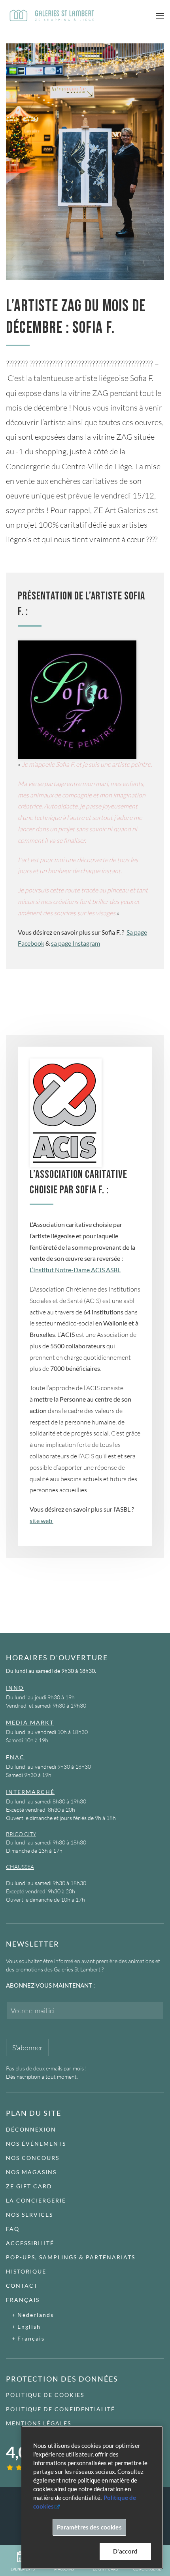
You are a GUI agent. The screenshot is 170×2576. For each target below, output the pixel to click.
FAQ (13, 2229)
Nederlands (36, 2315)
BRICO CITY (21, 1834)
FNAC (15, 1757)
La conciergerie (36, 2200)
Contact (22, 2286)
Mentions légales (39, 2423)
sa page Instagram (76, 943)
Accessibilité (30, 2243)
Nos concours (33, 2158)
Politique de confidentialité (60, 2409)
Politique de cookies (45, 2395)
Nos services (29, 2215)
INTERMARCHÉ (30, 1792)
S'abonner (27, 2048)
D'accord (125, 2551)
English (29, 2327)
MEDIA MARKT (30, 1722)
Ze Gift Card (29, 2186)
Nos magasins (31, 2172)
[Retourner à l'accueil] (51, 16)
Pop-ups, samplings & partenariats (71, 2257)
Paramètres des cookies (89, 2527)
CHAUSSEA (20, 1867)
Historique (26, 2271)
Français (23, 2300)
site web (42, 1520)
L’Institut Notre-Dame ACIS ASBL (75, 1270)
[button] (160, 16)
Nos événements (36, 2144)
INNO (15, 1688)
